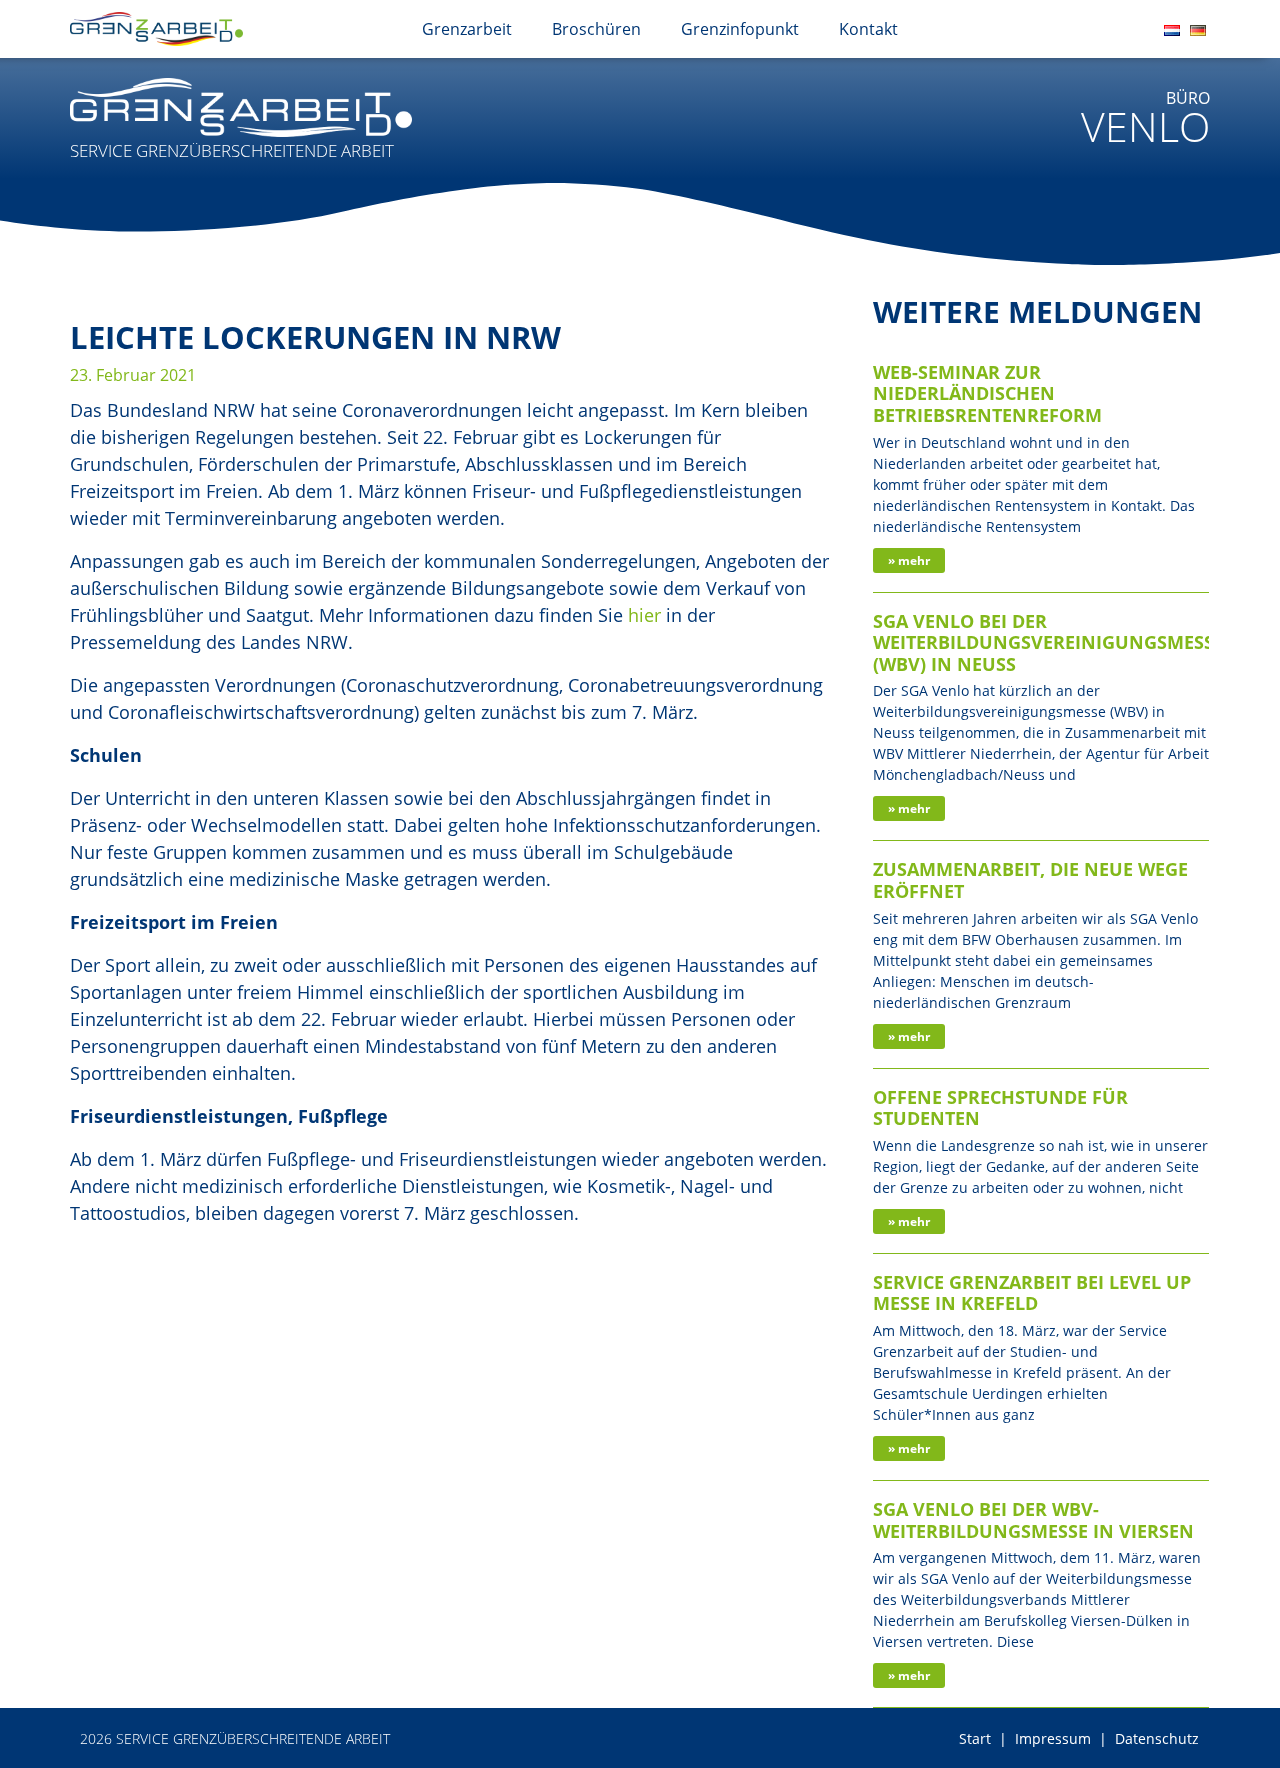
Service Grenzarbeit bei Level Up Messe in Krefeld (1032, 1293)
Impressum (1053, 1738)
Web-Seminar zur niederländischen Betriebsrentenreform (987, 393)
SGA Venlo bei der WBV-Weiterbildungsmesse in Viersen (1033, 1520)
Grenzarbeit (467, 29)
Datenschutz (1157, 1738)
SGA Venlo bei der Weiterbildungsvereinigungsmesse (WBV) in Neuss (1048, 642)
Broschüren (596, 29)
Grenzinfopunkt (740, 29)
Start (975, 1738)
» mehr (909, 560)
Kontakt (868, 29)
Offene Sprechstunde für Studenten (1000, 1108)
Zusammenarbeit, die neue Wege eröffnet (1030, 880)
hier (644, 615)
